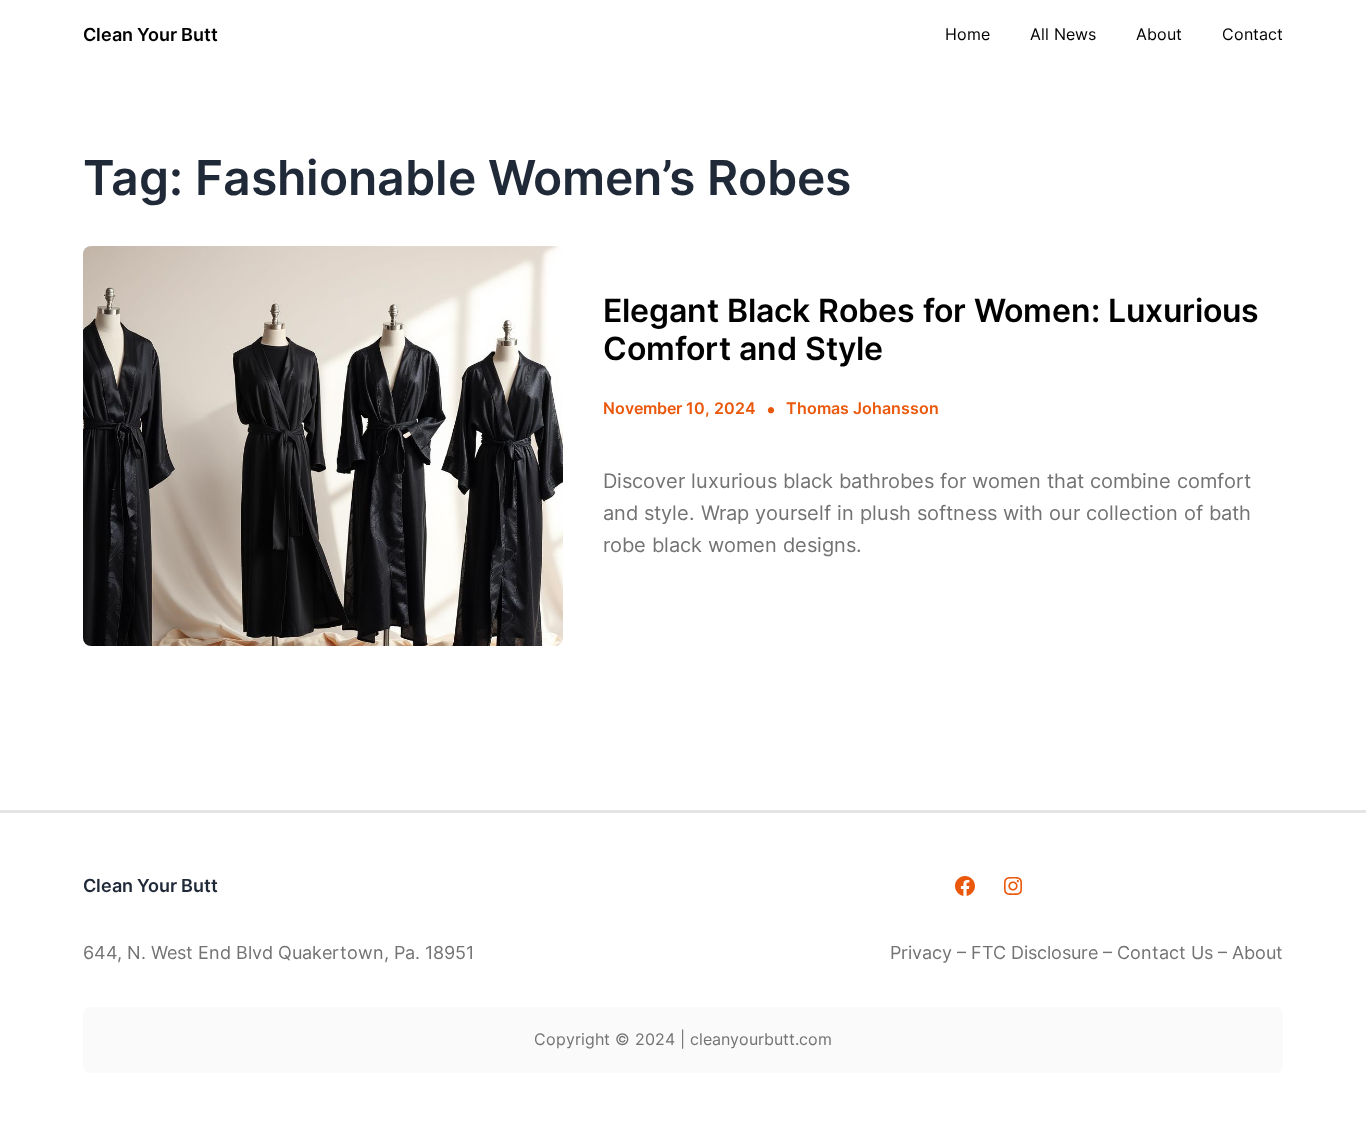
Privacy (923, 952)
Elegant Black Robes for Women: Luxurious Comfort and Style (931, 330)
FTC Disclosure (1034, 952)
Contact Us (1165, 952)
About (1257, 952)
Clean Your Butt (150, 34)
